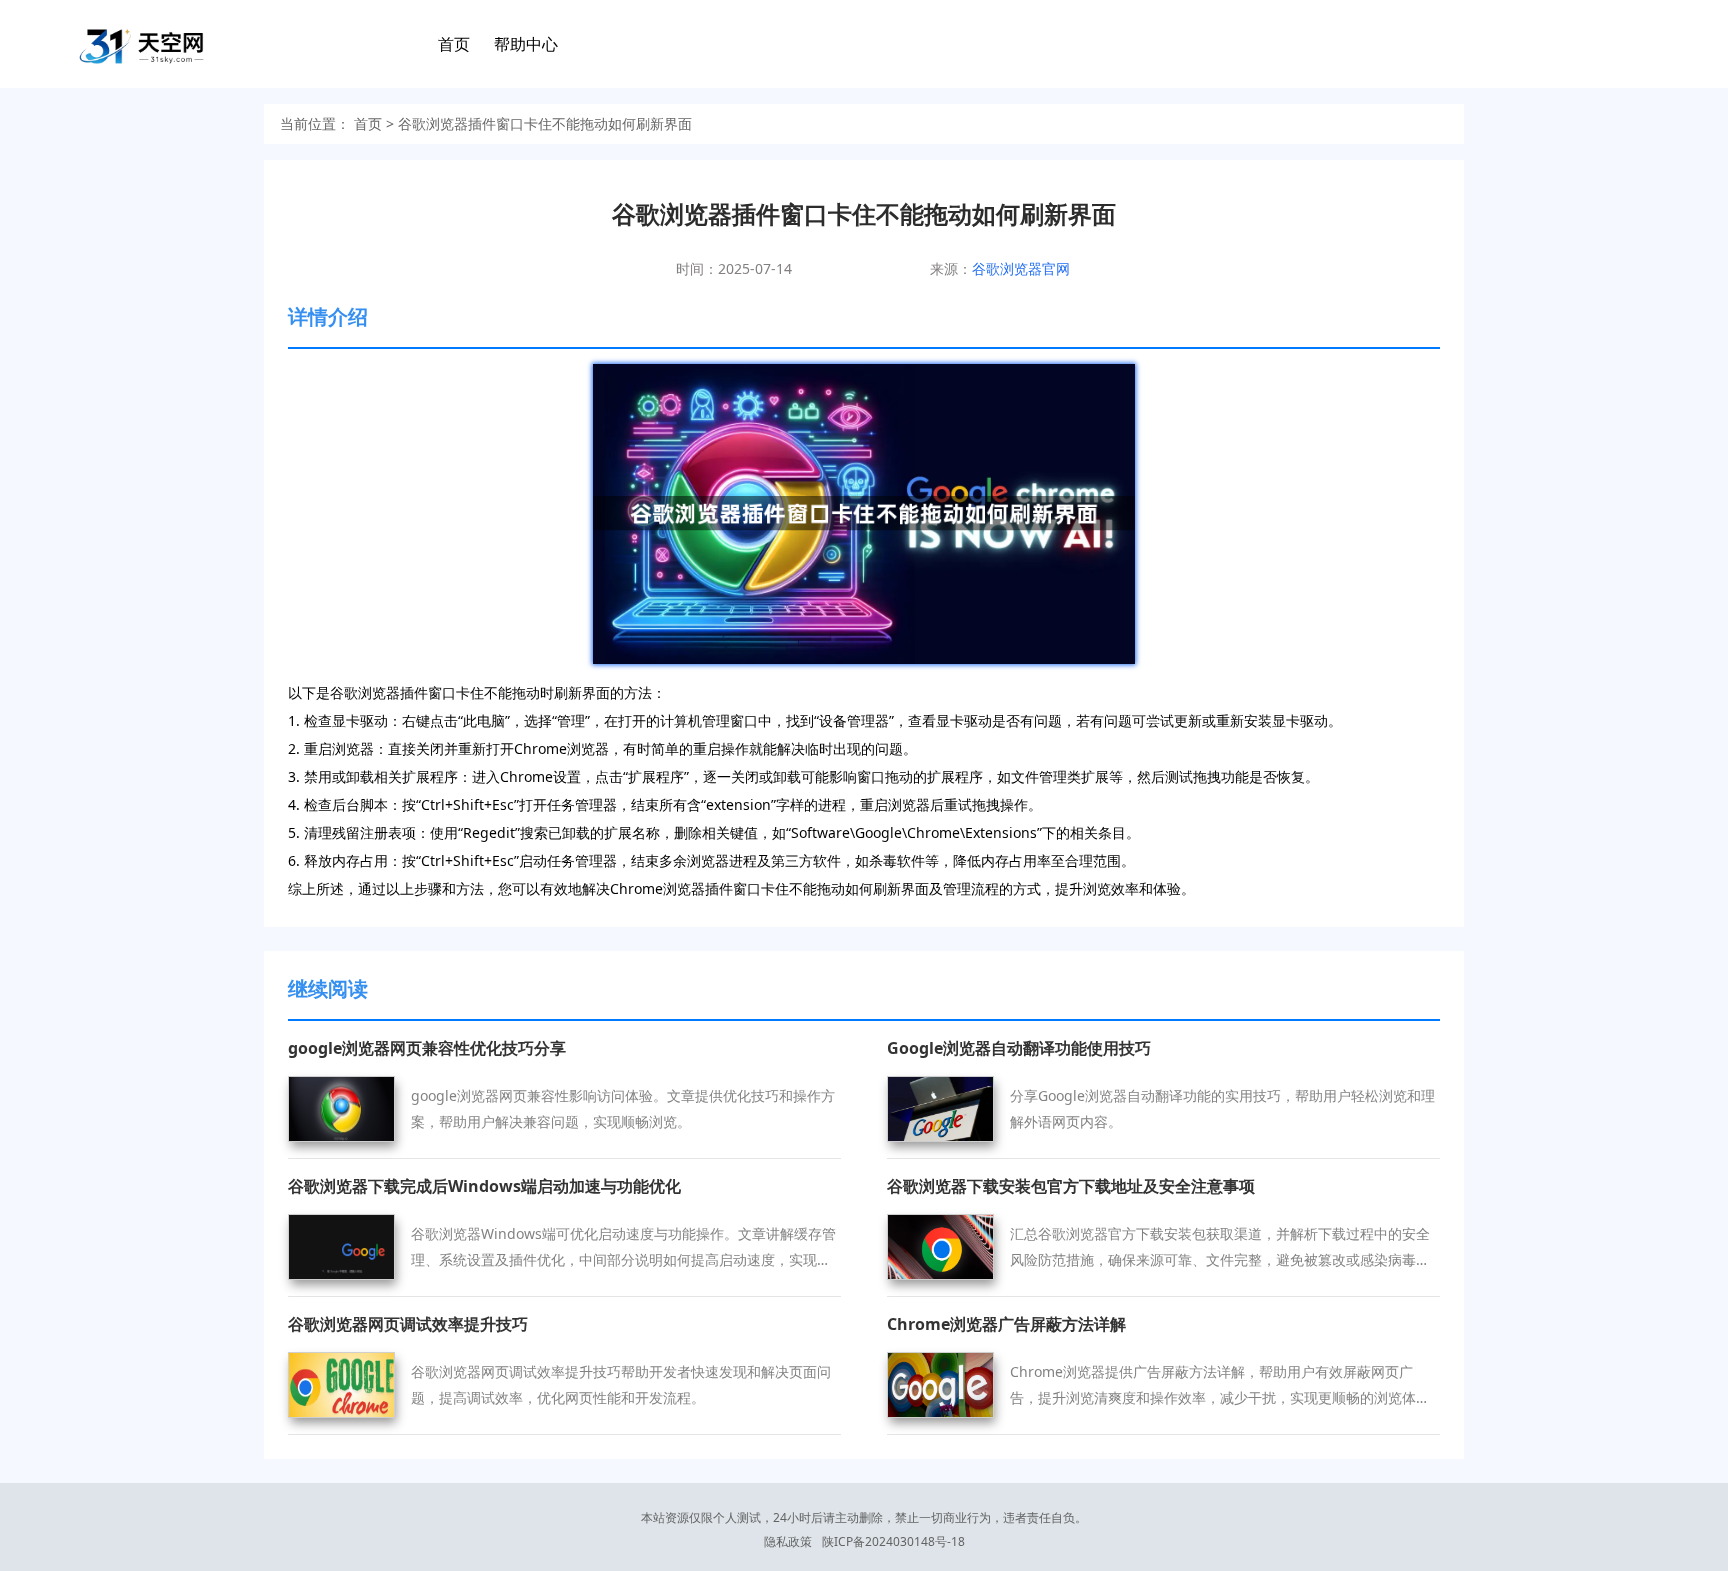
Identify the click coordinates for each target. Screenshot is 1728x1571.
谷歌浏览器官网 (1021, 268)
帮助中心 (526, 44)
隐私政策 (788, 1541)
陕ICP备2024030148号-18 (893, 1541)
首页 (454, 44)
